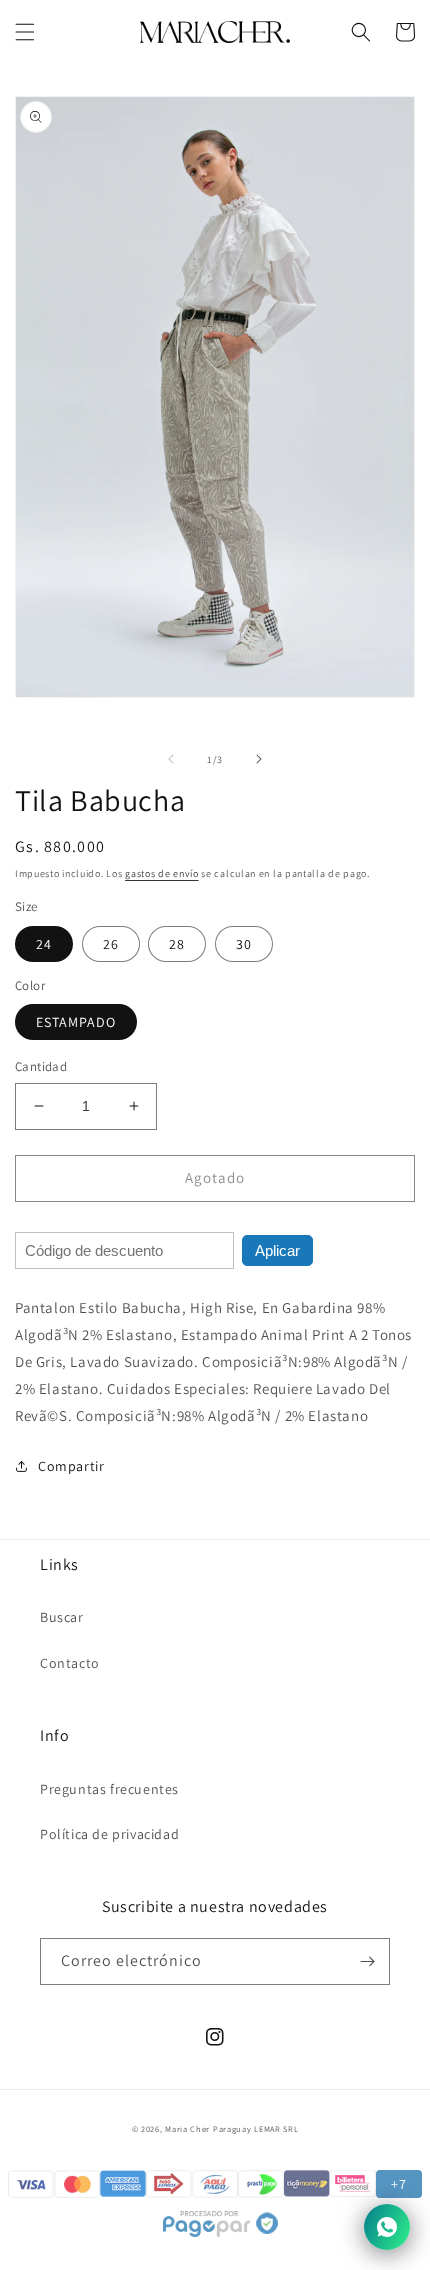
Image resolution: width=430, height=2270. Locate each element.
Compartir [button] (71, 1466)
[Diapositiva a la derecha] (259, 759)
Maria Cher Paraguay (208, 2128)
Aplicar (277, 1250)
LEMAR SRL (276, 2128)
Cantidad (41, 1066)
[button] (25, 32)
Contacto (70, 1663)
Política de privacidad (109, 1834)
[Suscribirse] (367, 1961)
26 (111, 944)
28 (177, 944)
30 (244, 944)
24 (44, 944)
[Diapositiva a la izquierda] (171, 759)
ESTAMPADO (76, 1022)
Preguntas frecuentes (109, 1789)
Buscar (62, 1617)
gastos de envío (162, 873)
